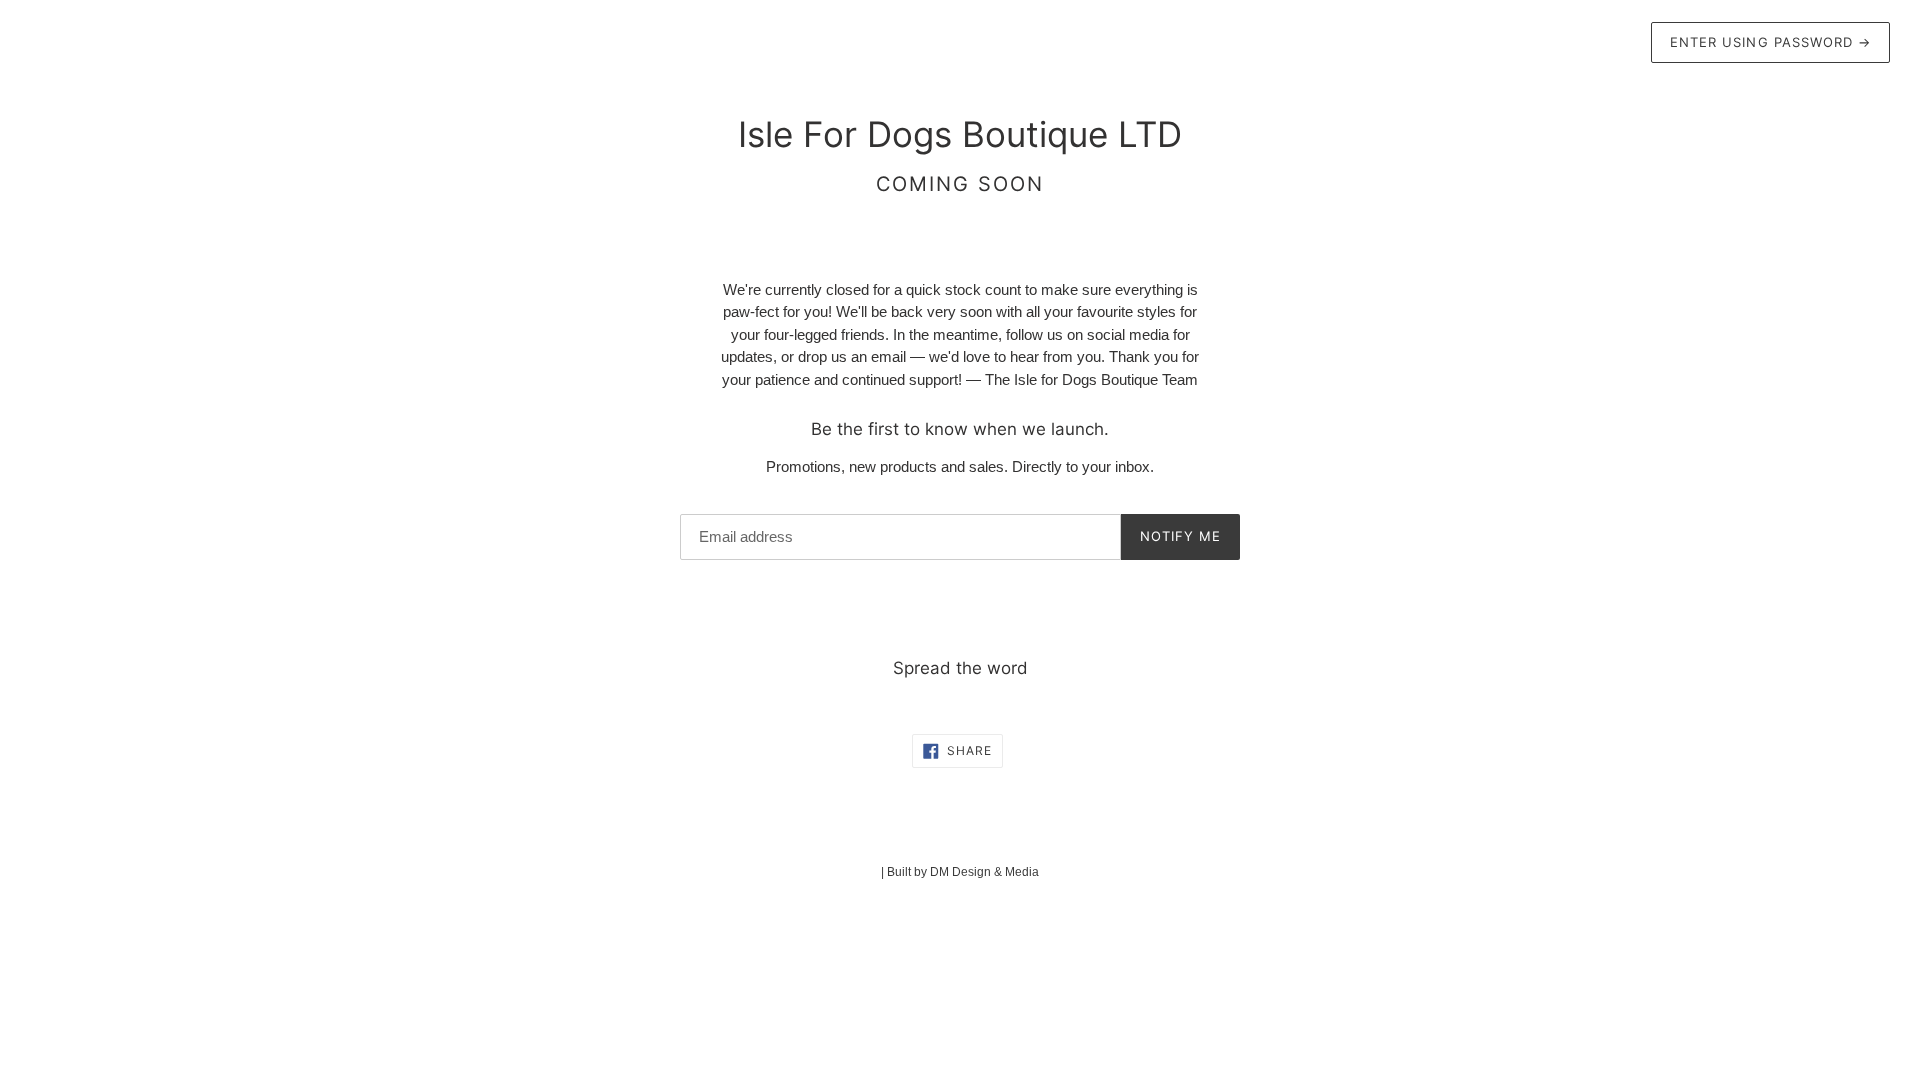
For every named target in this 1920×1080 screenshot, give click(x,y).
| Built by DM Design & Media (960, 872)
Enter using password (1770, 42)
